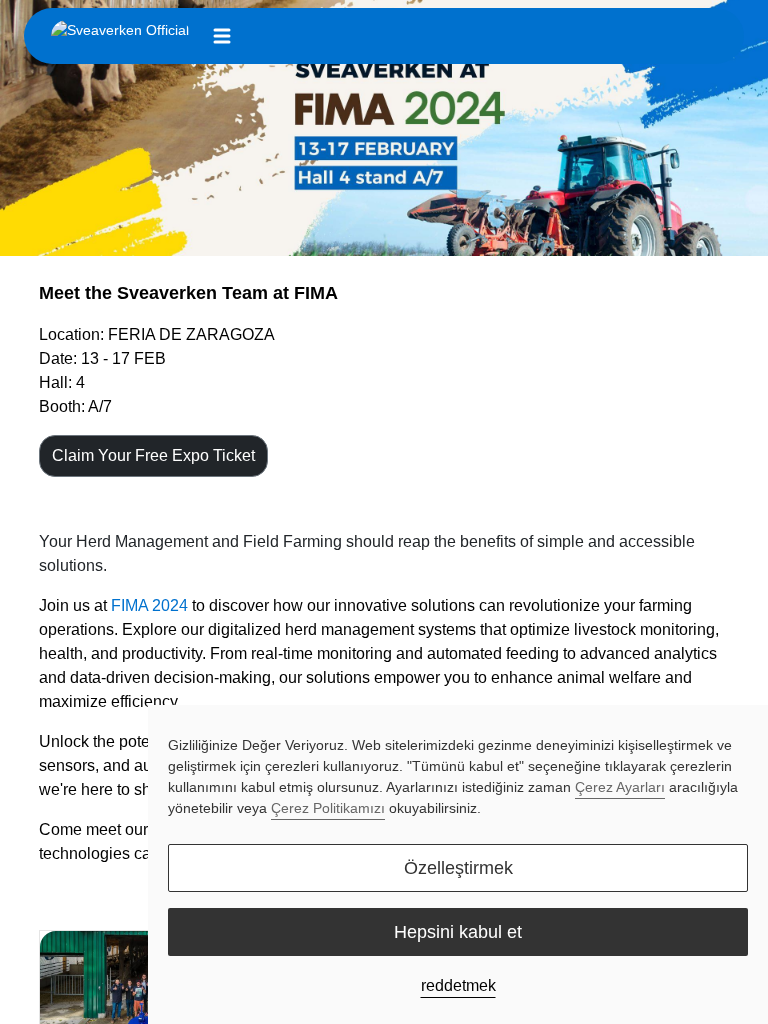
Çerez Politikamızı (328, 808)
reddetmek (458, 985)
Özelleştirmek (458, 868)
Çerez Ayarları (620, 787)
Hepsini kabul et (458, 932)
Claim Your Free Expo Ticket (153, 455)
